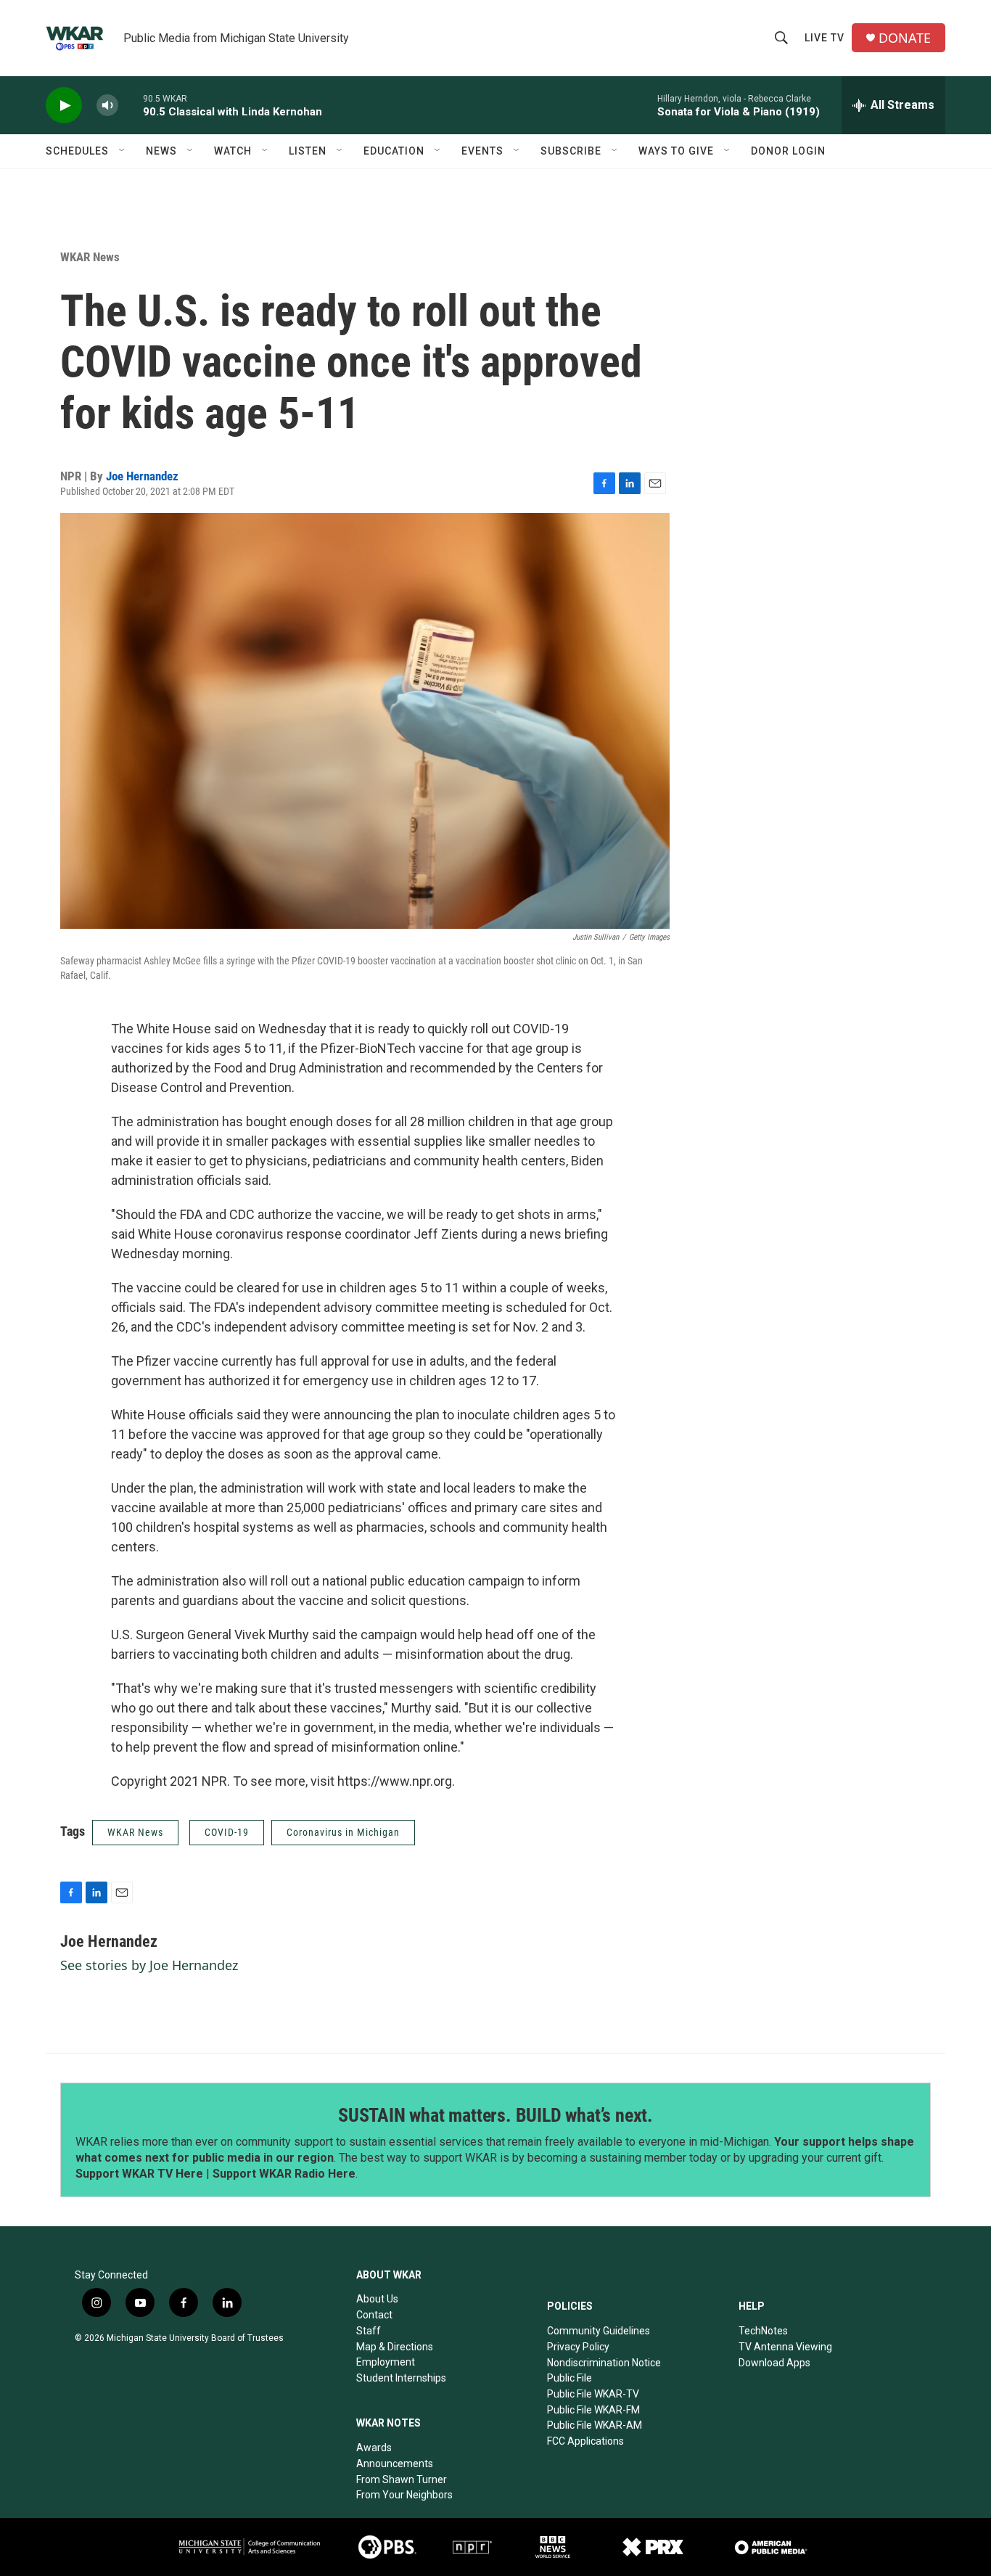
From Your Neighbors (404, 2495)
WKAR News (90, 257)
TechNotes (763, 2331)
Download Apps (774, 2363)
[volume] (107, 106)
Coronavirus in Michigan (343, 1832)
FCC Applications (585, 2441)
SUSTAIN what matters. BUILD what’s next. (495, 2115)
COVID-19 (227, 1832)
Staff (369, 2331)
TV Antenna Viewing (785, 2347)
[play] (64, 106)
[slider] (131, 105)
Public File (569, 2378)
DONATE (905, 38)
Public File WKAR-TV (593, 2394)
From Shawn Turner (402, 2479)
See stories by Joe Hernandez (149, 1965)
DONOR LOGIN (788, 151)
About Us (377, 2299)
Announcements (395, 2464)
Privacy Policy (578, 2347)
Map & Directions (395, 2347)
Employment (386, 2362)
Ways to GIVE (676, 151)
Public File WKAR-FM (593, 2410)
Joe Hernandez (142, 476)
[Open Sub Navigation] (123, 151)
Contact (374, 2315)
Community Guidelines (599, 2331)
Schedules (77, 151)
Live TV (825, 38)
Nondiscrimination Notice (604, 2363)
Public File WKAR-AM (595, 2425)
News (161, 151)
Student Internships (401, 2378)
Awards (374, 2448)
